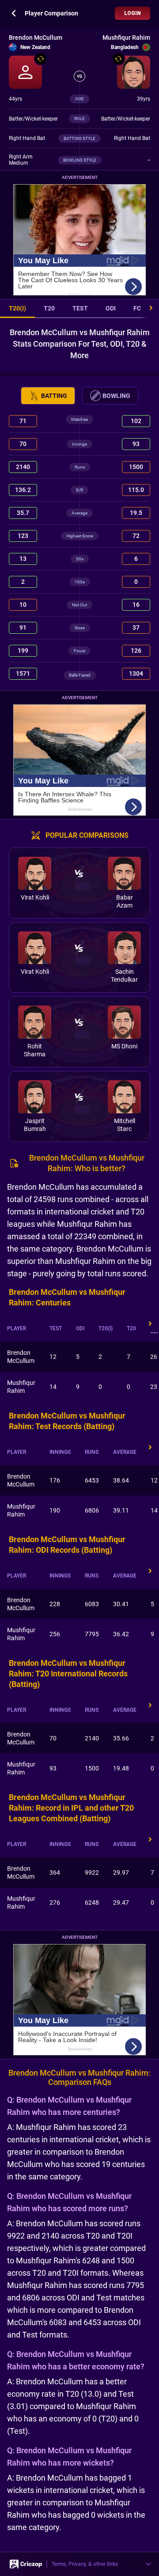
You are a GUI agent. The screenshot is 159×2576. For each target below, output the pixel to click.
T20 (49, 308)
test (80, 308)
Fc (137, 308)
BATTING (54, 396)
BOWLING (116, 396)
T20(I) (17, 308)
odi (111, 308)
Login (132, 13)
